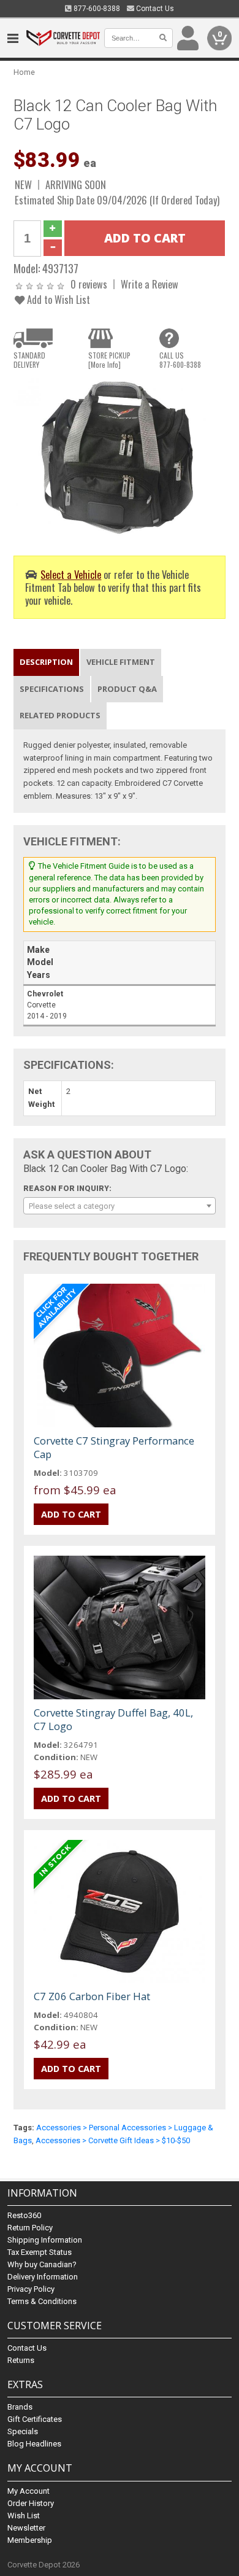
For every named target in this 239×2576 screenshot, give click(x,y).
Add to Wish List (57, 299)
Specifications (52, 689)
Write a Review (150, 284)
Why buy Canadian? (42, 2264)
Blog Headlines (34, 2444)
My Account (28, 2491)
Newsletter (26, 2528)
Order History (31, 2503)
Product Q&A (127, 689)
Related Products (60, 715)
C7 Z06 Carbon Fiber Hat (92, 1996)
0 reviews (89, 284)
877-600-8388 (96, 9)
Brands (20, 2407)
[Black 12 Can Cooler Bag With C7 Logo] (120, 458)
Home (24, 72)
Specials (23, 2431)
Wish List (24, 2516)
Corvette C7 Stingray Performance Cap (114, 1447)
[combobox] (120, 1206)
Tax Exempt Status (40, 2252)
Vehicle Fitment (121, 662)
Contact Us (154, 9)
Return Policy (30, 2228)
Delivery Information (43, 2277)
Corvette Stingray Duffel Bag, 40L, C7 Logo (113, 1719)
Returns (21, 2360)
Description (46, 662)
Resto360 (24, 2215)
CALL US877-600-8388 (180, 360)
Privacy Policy (31, 2289)
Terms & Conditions (42, 2301)
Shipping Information (45, 2240)
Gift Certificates (35, 2419)
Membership (30, 2540)
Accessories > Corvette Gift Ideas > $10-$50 (113, 2140)
